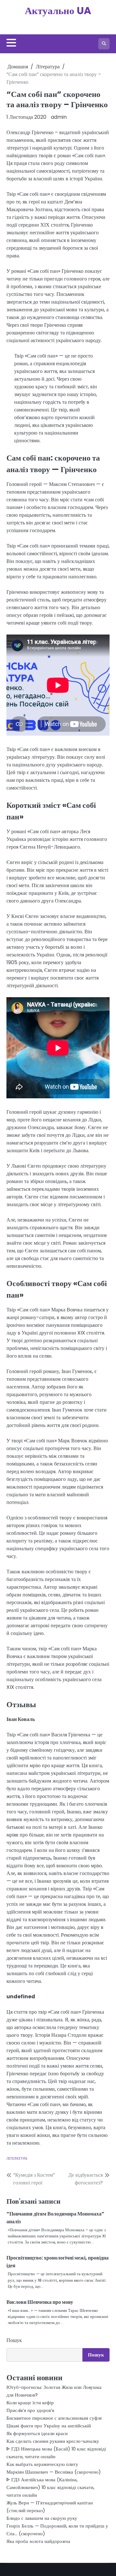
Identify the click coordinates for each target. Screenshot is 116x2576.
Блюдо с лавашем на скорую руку (42, 2518)
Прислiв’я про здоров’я (30, 2410)
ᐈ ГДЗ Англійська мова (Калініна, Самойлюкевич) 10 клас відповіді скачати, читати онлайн (50, 2487)
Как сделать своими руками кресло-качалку (53, 2441)
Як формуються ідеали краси (37, 2433)
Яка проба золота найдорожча (38, 2541)
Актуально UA (58, 11)
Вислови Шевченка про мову (40, 2302)
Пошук (14, 2340)
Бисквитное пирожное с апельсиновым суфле (54, 2418)
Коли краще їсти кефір (30, 2403)
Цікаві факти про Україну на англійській (49, 2426)
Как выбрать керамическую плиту (42, 2464)
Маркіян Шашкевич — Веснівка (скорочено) (54, 2472)
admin (59, 117)
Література (17, 2158)
